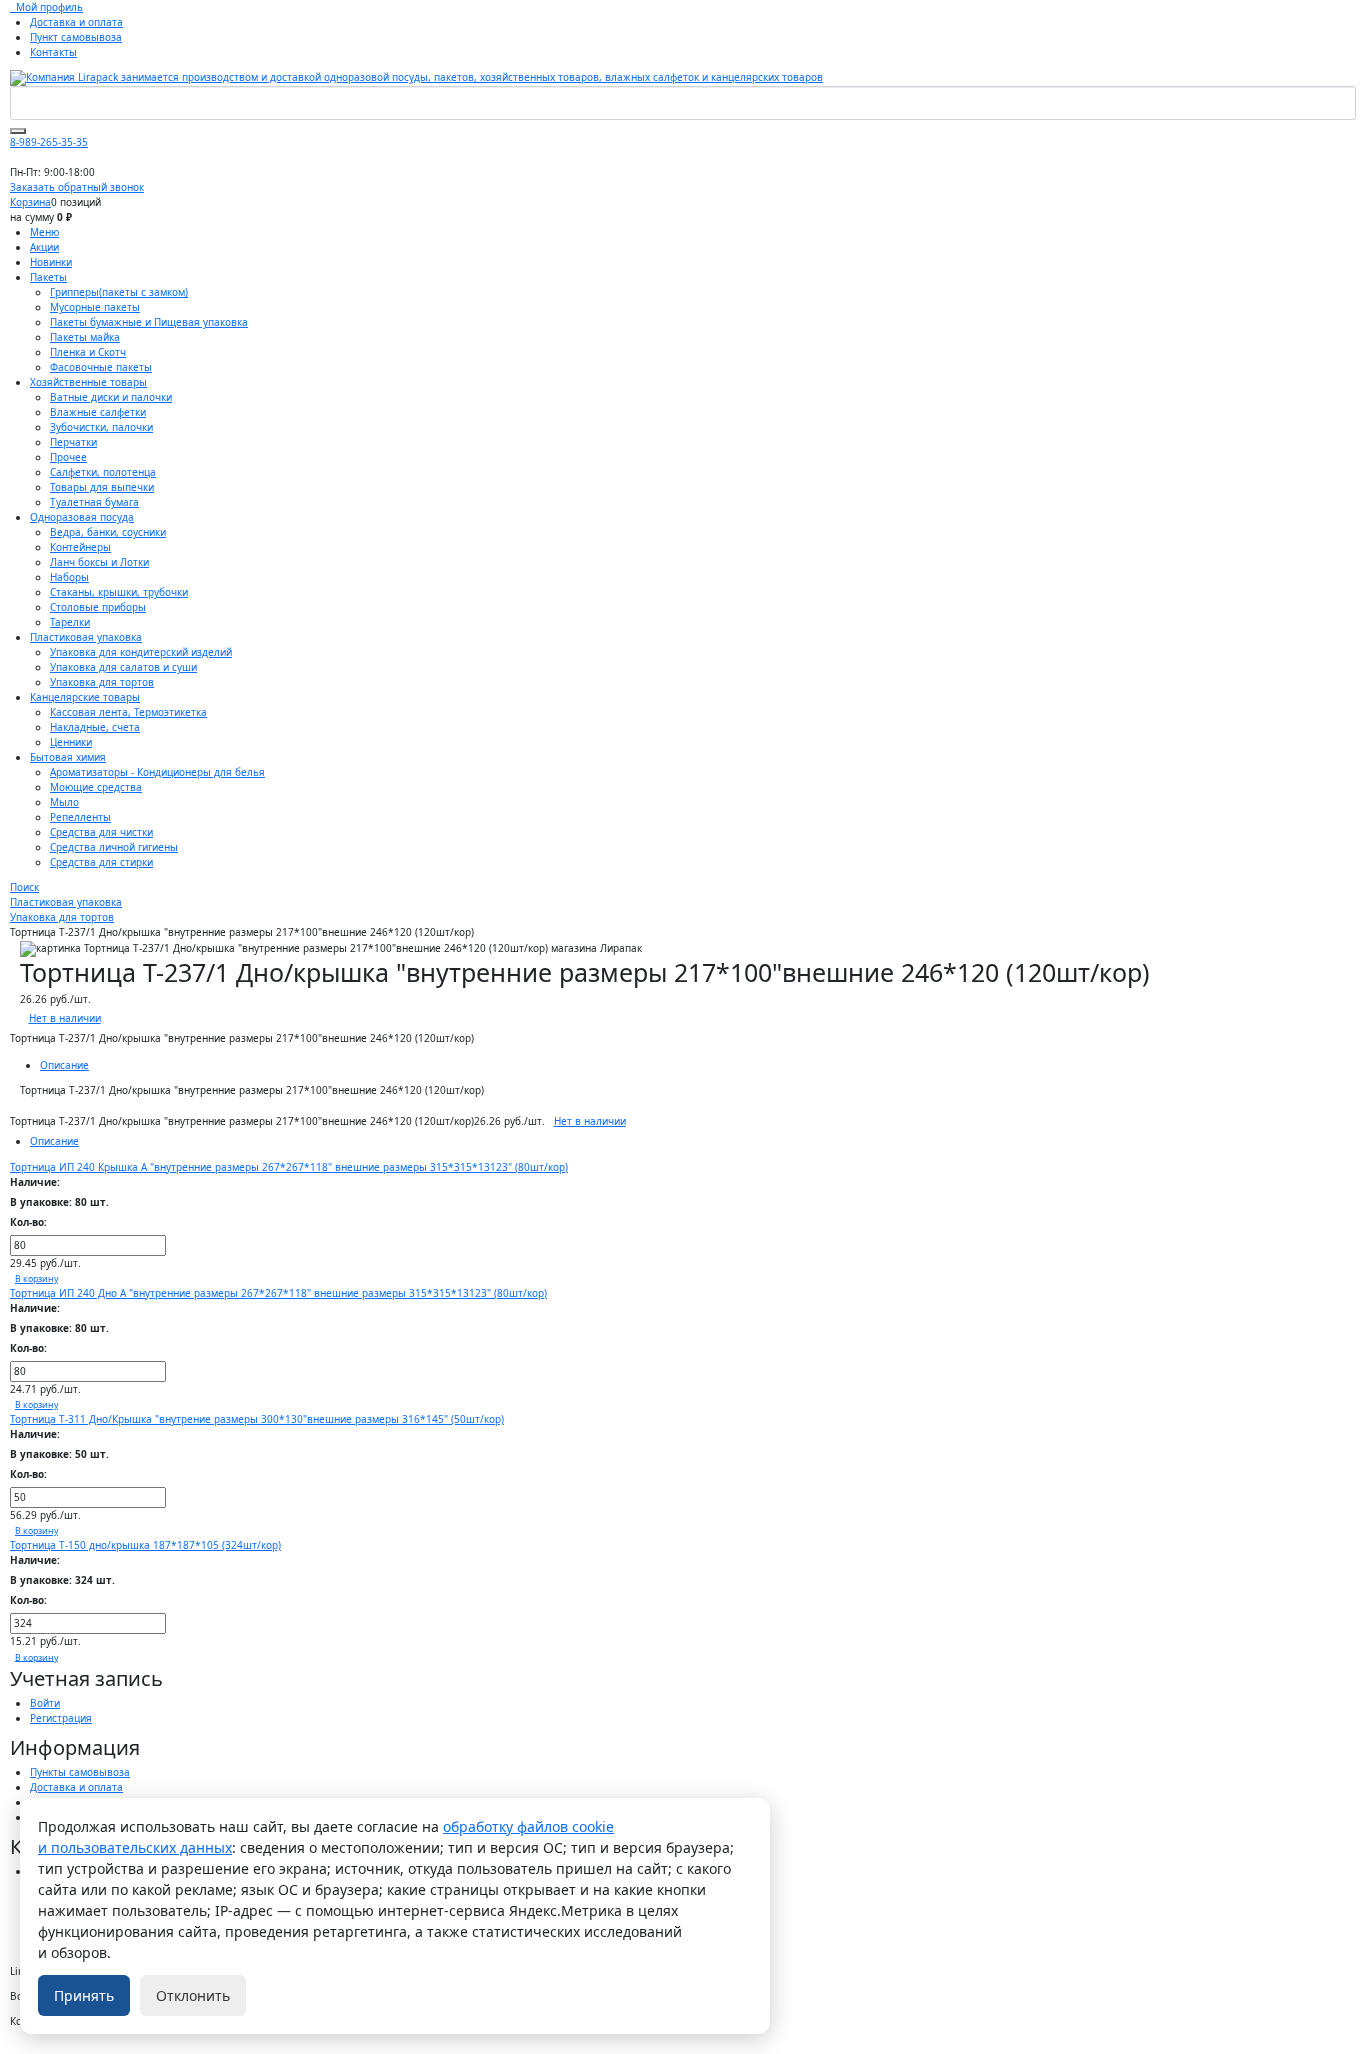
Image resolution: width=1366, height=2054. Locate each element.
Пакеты (48, 277)
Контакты (53, 52)
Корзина (30, 202)
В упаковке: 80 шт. (59, 1202)
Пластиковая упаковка (86, 637)
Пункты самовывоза (80, 1772)
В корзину (36, 1279)
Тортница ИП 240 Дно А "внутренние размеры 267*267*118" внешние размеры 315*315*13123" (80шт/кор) (278, 1293)
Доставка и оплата (76, 22)
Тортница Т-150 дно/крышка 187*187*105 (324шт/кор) (145, 1545)
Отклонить (193, 1995)
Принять (84, 1995)
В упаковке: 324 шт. (62, 1580)
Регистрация (61, 1718)
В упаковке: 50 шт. (59, 1454)
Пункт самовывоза (76, 37)
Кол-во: (28, 1222)
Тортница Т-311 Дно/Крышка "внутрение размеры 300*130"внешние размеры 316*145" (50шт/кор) (257, 1419)
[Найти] (18, 131)
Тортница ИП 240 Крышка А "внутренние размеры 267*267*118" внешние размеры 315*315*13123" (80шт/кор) (289, 1167)
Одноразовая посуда (82, 517)
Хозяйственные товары (88, 382)
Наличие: (35, 1182)
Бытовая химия (68, 757)
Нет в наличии (65, 1018)
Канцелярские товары (85, 697)
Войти (45, 1703)
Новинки (51, 262)
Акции (44, 247)
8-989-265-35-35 (49, 142)
